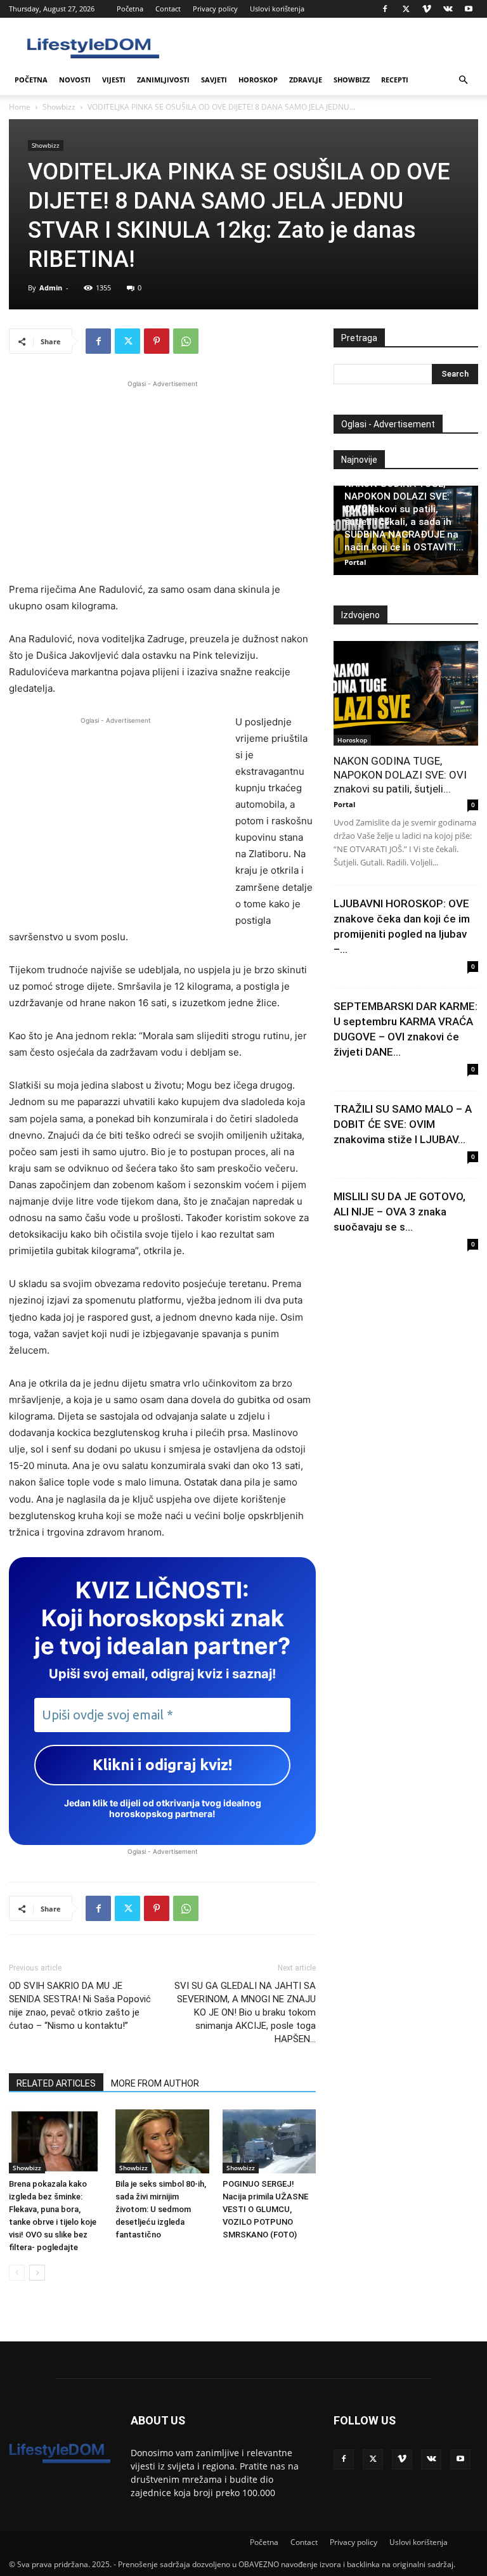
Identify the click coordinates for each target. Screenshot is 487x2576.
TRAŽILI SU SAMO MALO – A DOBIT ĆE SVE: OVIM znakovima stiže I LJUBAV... (403, 1124)
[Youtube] (469, 9)
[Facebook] (385, 9)
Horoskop (258, 80)
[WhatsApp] (186, 341)
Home (20, 107)
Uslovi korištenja (277, 9)
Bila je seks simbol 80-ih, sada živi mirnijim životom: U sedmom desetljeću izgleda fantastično (161, 2209)
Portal (355, 562)
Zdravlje (306, 80)
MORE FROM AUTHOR (155, 2083)
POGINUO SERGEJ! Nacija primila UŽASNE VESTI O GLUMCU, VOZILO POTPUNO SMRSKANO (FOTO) (265, 2209)
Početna (130, 9)
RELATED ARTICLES (56, 2083)
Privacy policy (215, 9)
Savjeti (214, 80)
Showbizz (352, 80)
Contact (168, 9)
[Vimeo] (427, 9)
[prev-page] (17, 2273)
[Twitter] (406, 9)
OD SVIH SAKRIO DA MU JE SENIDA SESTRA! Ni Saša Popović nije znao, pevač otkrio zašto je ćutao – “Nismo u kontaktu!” (80, 2006)
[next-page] (37, 2273)
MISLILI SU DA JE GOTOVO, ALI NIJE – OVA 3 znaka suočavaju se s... (399, 1212)
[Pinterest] (157, 341)
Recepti (395, 80)
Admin (51, 288)
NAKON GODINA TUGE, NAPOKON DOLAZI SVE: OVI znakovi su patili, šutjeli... (400, 775)
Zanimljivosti (163, 80)
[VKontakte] (448, 9)
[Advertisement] (162, 479)
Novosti (75, 80)
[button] (463, 80)
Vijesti (114, 80)
